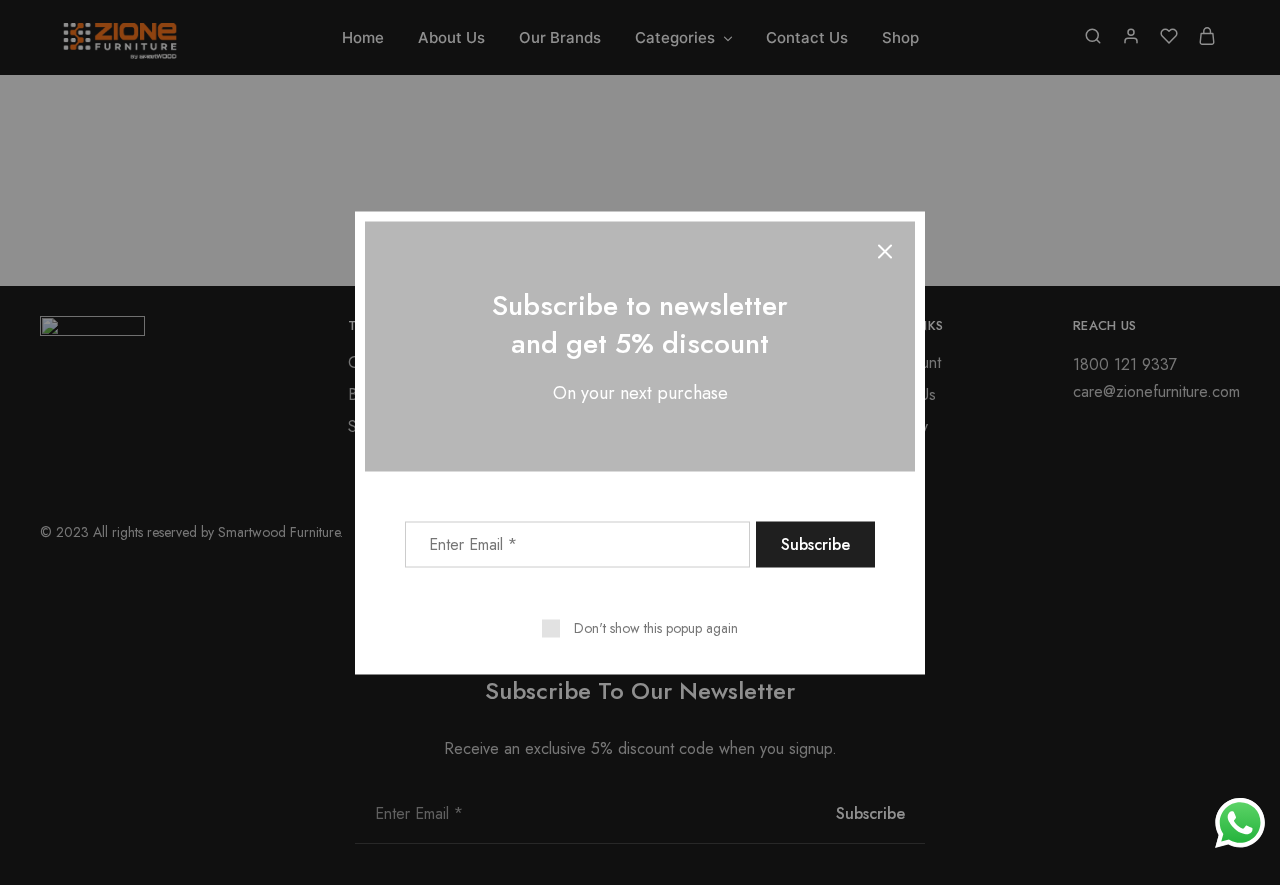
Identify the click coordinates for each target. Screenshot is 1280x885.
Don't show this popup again (656, 627)
